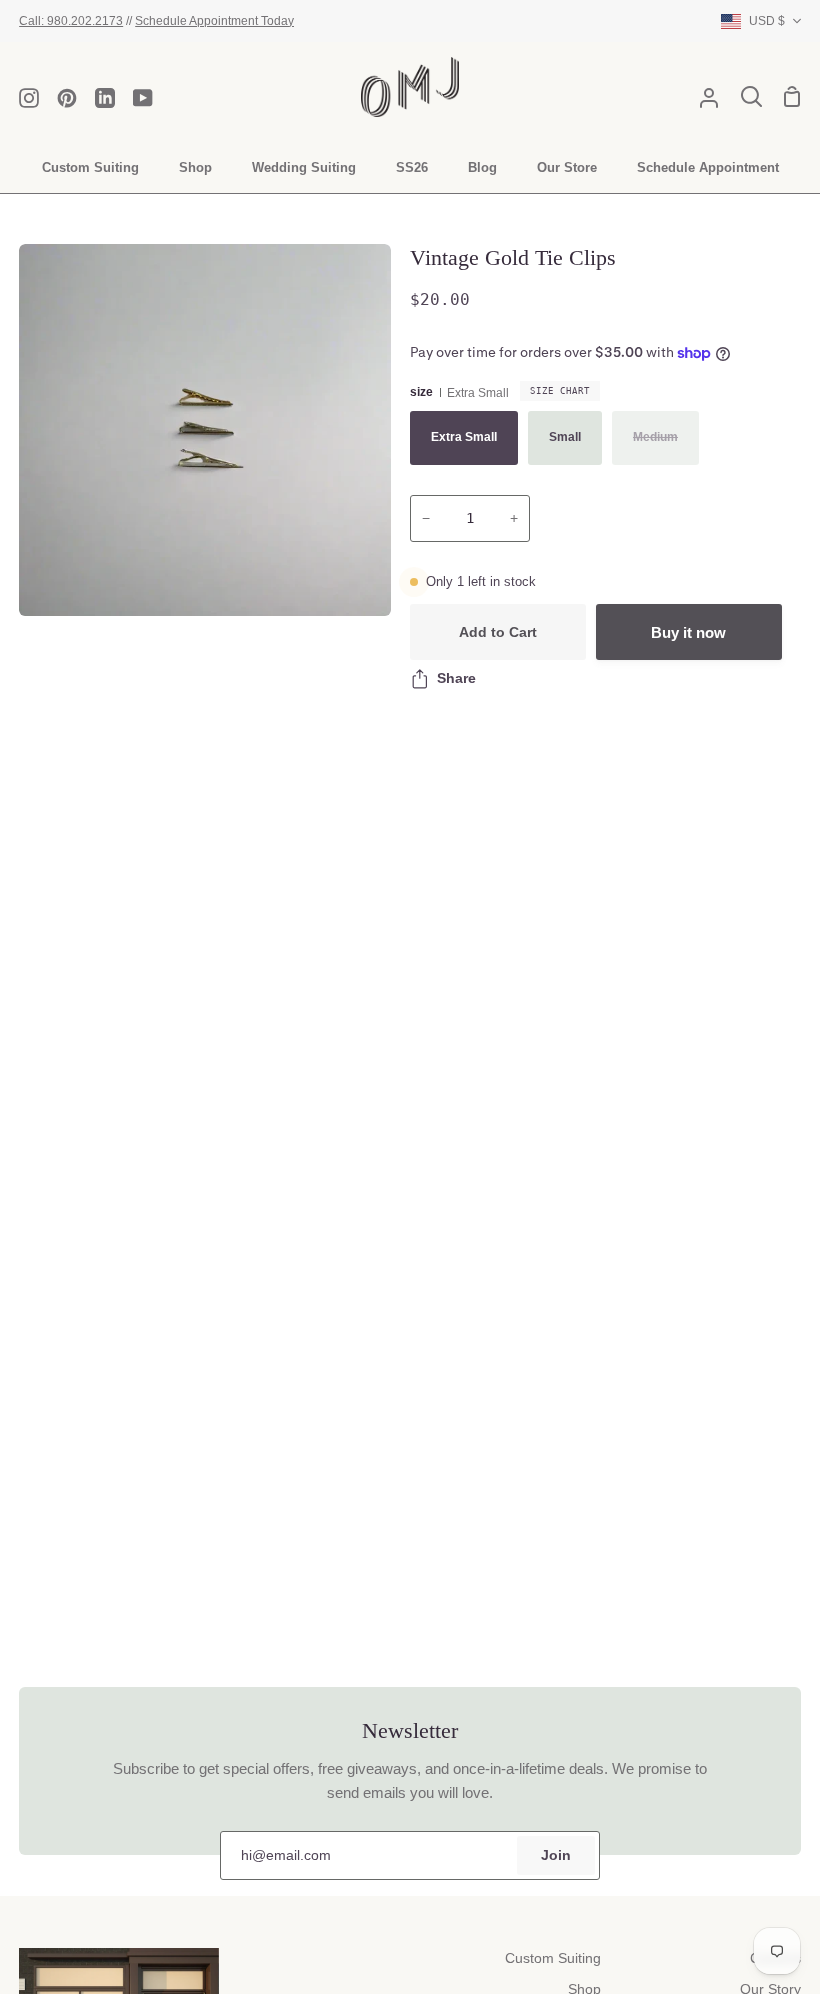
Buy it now (688, 632)
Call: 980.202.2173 (71, 20)
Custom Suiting (553, 1958)
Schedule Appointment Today (214, 20)
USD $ (767, 20)
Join (556, 1855)
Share (456, 678)
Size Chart (560, 391)
